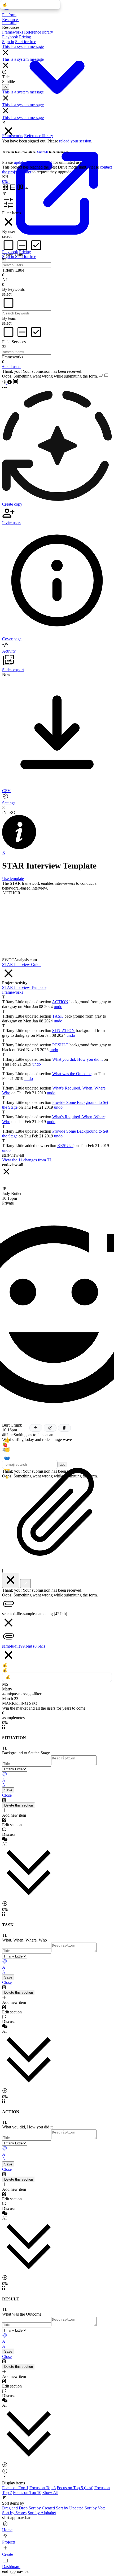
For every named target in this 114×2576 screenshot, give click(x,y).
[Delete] (64, 1428)
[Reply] (36, 1428)
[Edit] (50, 1428)
